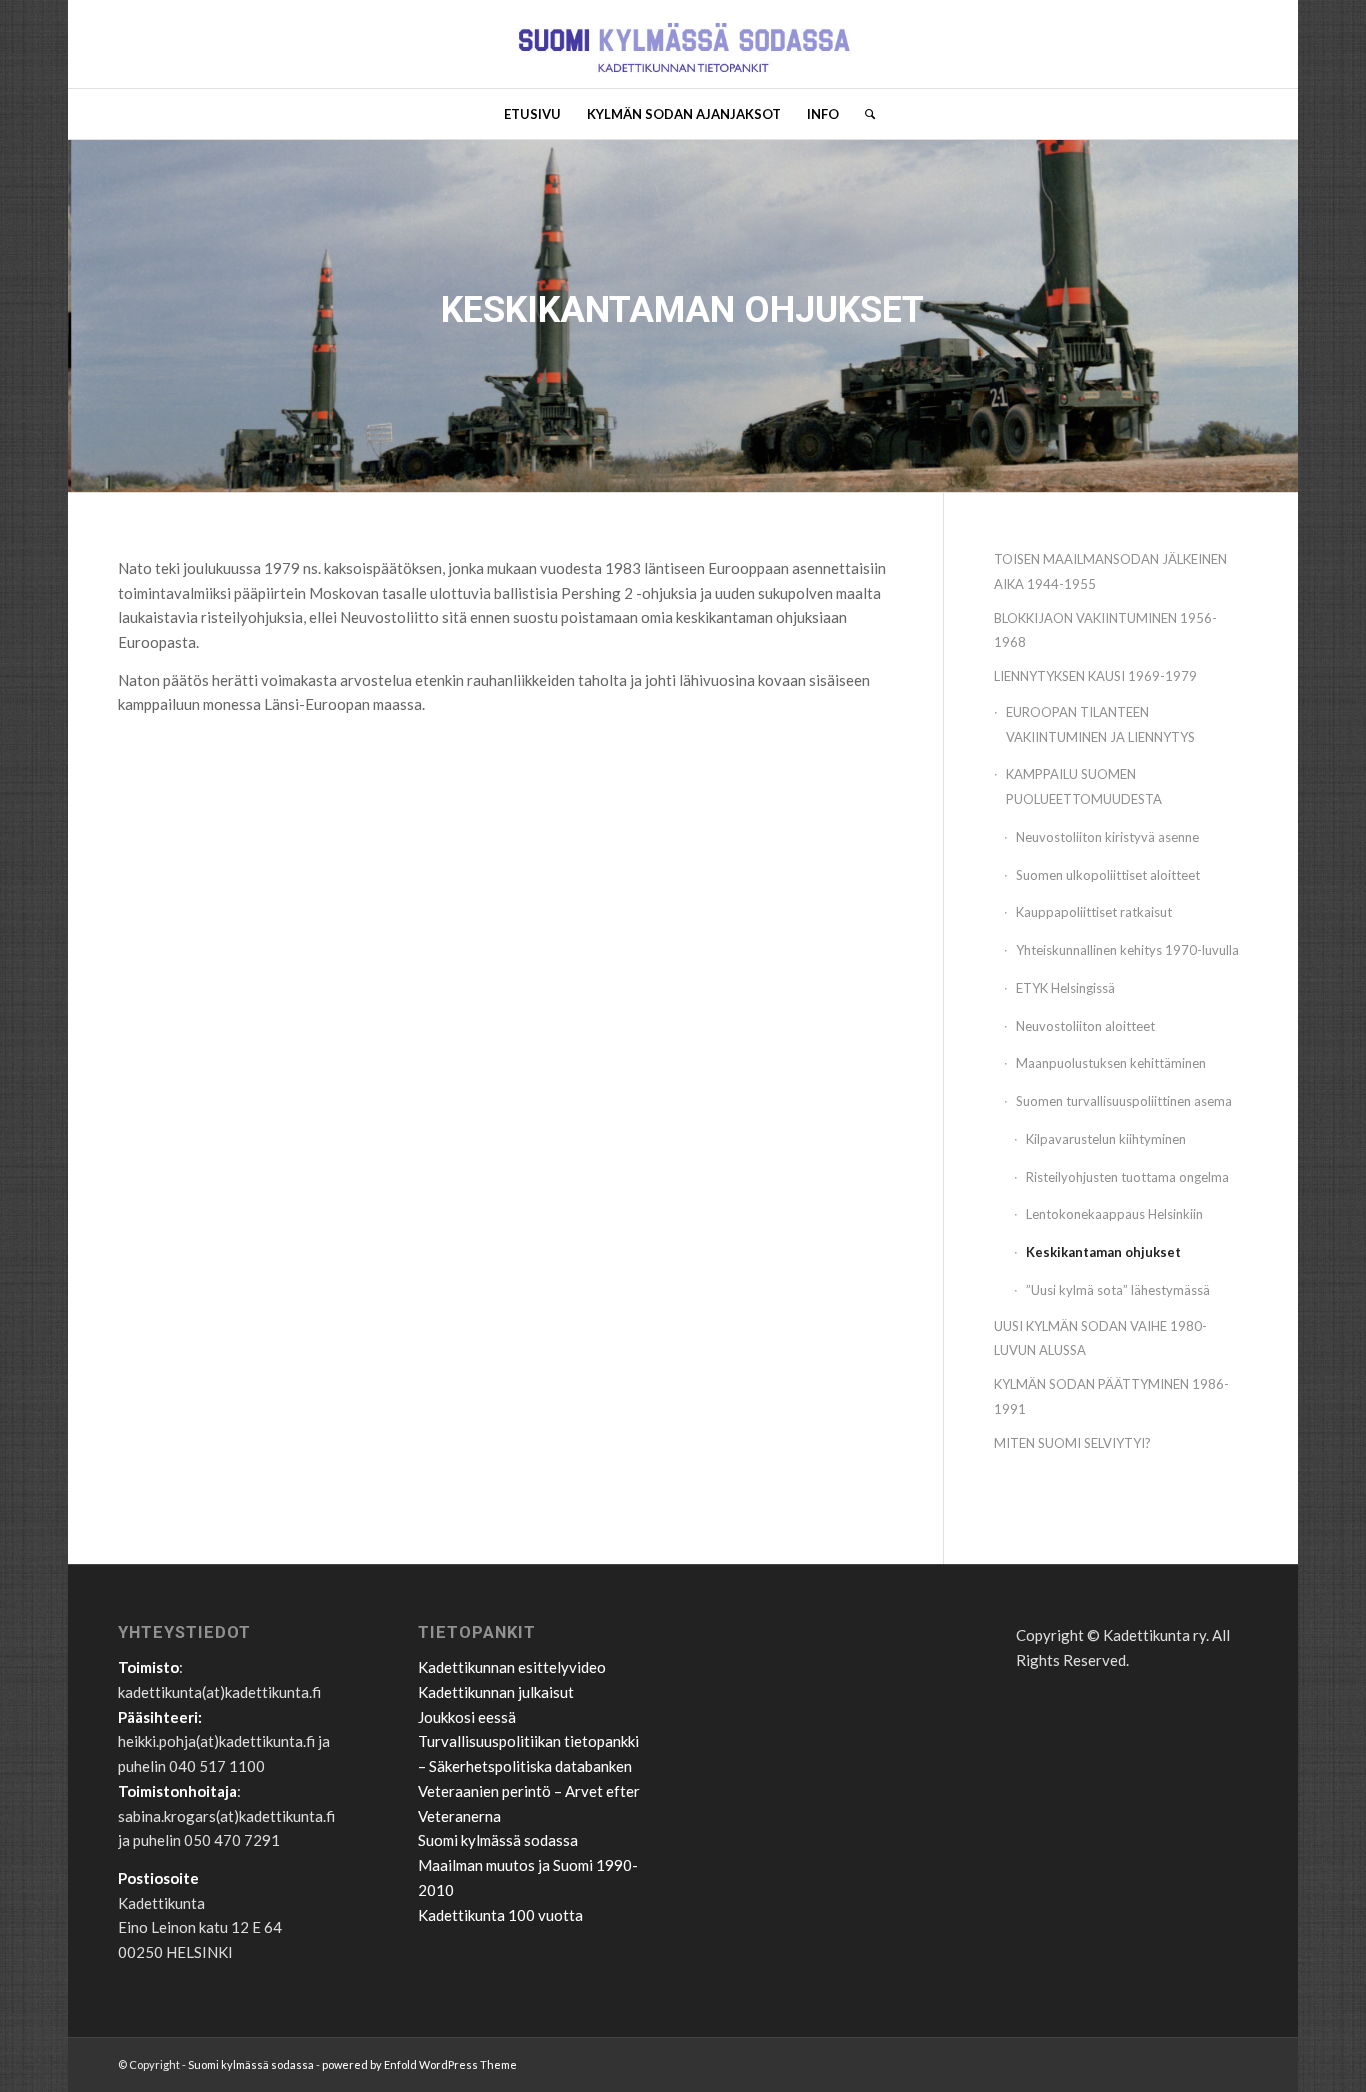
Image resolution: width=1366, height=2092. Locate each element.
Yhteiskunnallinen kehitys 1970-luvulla (1127, 950)
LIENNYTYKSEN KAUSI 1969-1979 (1095, 676)
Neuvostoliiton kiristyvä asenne (1107, 837)
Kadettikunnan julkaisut (496, 1692)
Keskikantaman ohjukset (1103, 1252)
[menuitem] (532, 114)
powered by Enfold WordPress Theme (419, 2064)
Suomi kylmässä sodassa (498, 1840)
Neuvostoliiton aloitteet (1085, 1026)
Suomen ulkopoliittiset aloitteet (1108, 875)
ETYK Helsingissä (1065, 988)
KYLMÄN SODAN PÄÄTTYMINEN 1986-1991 (1111, 1396)
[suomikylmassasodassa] (683, 44)
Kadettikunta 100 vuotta (500, 1915)
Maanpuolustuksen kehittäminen (1111, 1063)
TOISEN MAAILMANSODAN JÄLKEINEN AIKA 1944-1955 (1110, 571)
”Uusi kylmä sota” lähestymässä (1118, 1290)
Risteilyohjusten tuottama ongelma (1127, 1177)
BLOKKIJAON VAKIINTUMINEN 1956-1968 (1105, 630)
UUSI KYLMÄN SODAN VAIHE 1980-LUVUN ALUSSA (1100, 1338)
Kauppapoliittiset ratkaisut (1094, 912)
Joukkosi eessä (467, 1717)
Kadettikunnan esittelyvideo (512, 1667)
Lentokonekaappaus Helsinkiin (1114, 1214)
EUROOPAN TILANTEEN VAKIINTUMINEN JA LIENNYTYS (1100, 724)
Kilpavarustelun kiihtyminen (1106, 1139)
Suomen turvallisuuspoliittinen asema (1124, 1101)
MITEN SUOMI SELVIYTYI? (1072, 1443)
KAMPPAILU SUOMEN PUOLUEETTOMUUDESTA (1084, 786)
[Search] (863, 114)
